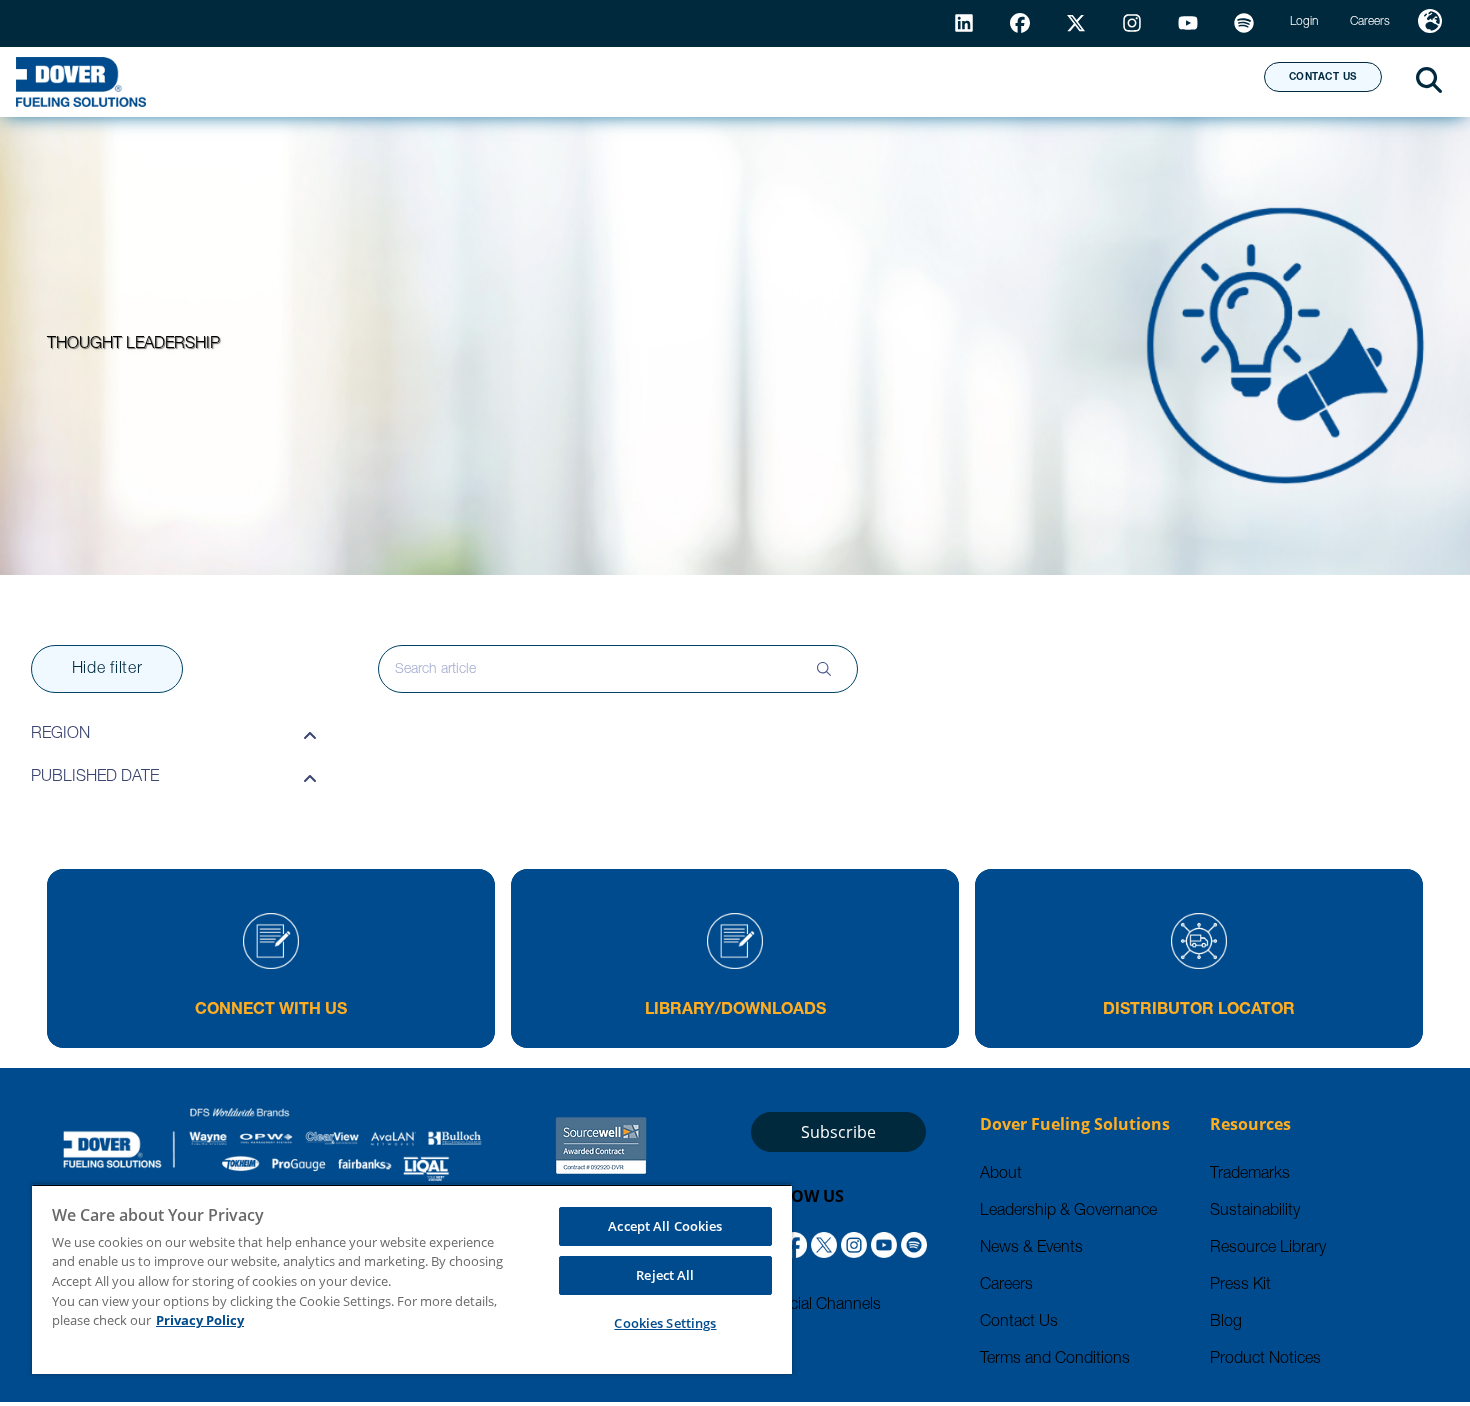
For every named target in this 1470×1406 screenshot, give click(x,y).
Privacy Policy (200, 1320)
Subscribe (838, 1132)
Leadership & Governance (1068, 1212)
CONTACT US (1323, 78)
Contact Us (1019, 1323)
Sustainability (1255, 1212)
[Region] (1430, 23)
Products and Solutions (557, 81)
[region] (412, 1279)
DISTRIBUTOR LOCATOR (1199, 1011)
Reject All (665, 1275)
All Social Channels (816, 1306)
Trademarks (1250, 1175)
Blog (1226, 1323)
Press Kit (1240, 1286)
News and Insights (991, 81)
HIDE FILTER (107, 670)
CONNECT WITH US (271, 1011)
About (1174, 81)
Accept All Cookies (665, 1226)
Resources (788, 81)
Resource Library (1268, 1249)
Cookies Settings (665, 1323)
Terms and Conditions (1055, 1360)
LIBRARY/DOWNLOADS (735, 1011)
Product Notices (1265, 1360)
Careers (1006, 1286)
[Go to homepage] (81, 82)
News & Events (1031, 1249)
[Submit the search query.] (824, 669)
